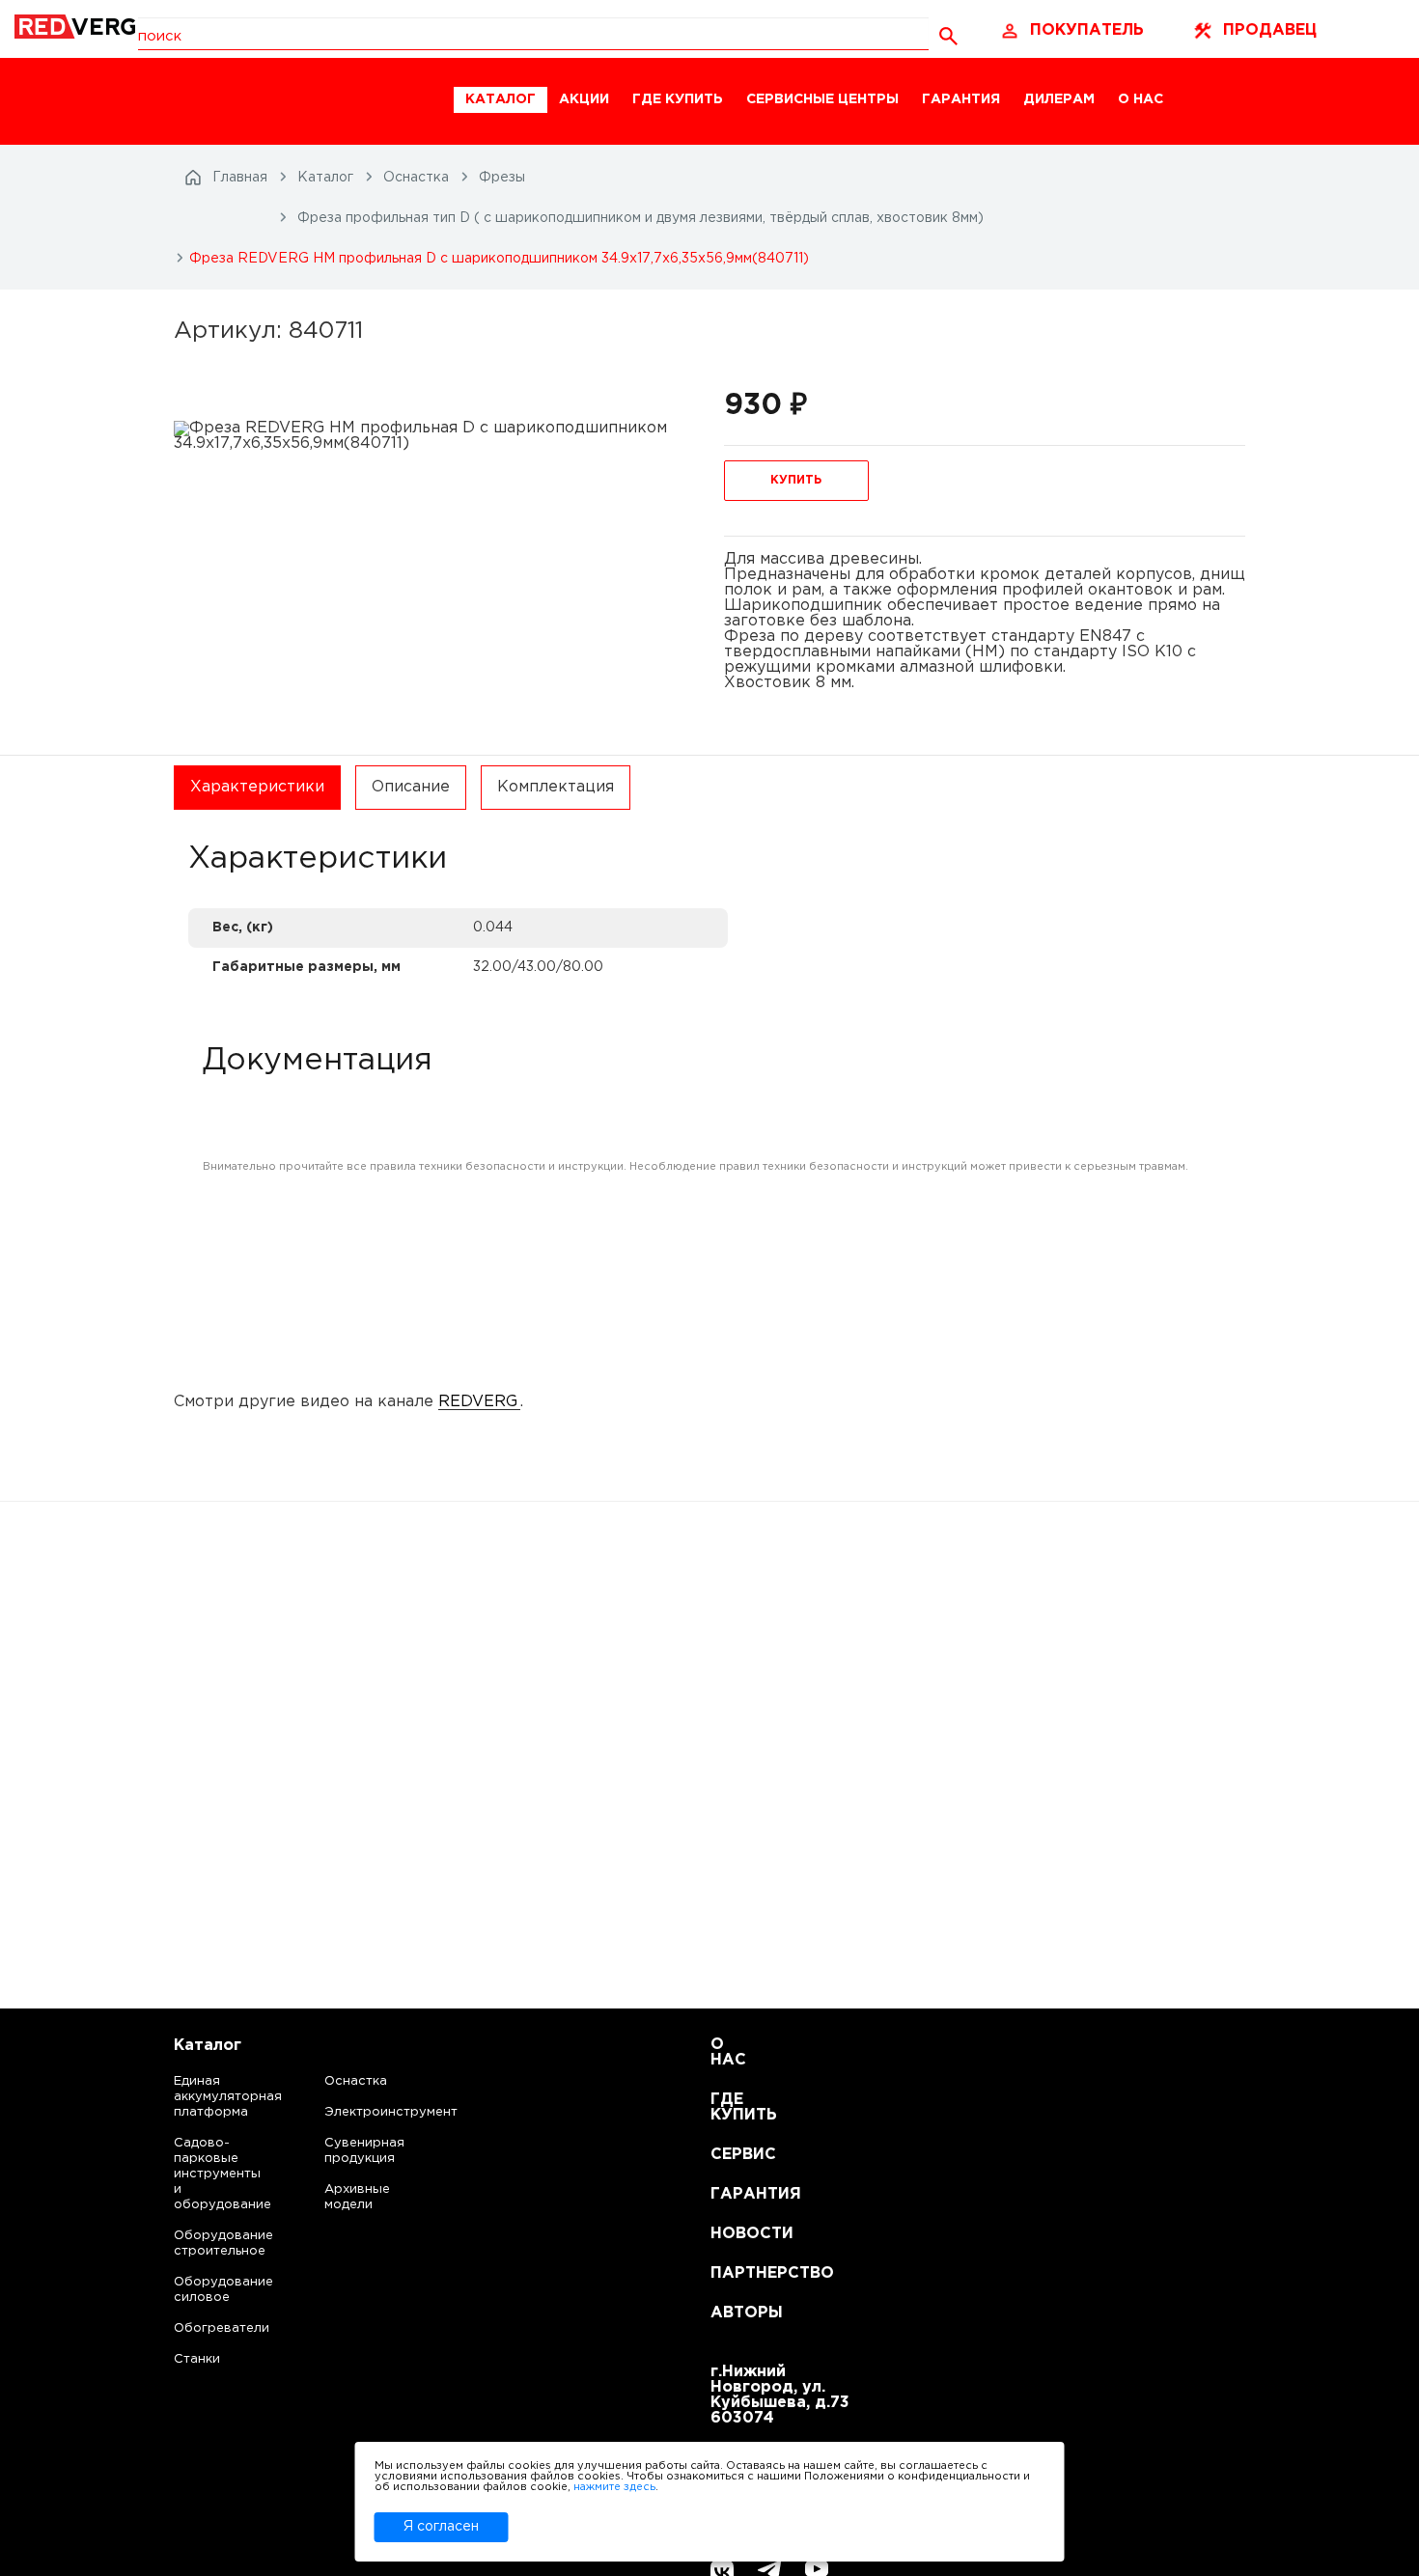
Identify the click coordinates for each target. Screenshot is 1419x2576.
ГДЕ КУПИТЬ (678, 99)
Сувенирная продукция (364, 2151)
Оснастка (356, 2081)
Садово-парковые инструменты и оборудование (204, 2174)
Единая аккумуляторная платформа (204, 2097)
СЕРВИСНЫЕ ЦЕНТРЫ (822, 99)
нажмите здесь (614, 2487)
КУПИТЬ (796, 480)
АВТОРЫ (734, 2313)
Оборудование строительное (204, 2244)
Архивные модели (357, 2197)
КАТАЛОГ (501, 99)
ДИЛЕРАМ (1059, 99)
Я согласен (441, 2527)
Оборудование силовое (204, 2290)
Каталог (208, 2046)
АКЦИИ (584, 99)
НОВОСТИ (734, 2234)
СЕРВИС (734, 2155)
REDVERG (478, 1402)
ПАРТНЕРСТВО (734, 2273)
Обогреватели (204, 2328)
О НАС (1141, 99)
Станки (197, 2359)
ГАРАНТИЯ (961, 99)
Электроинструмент (375, 2112)
